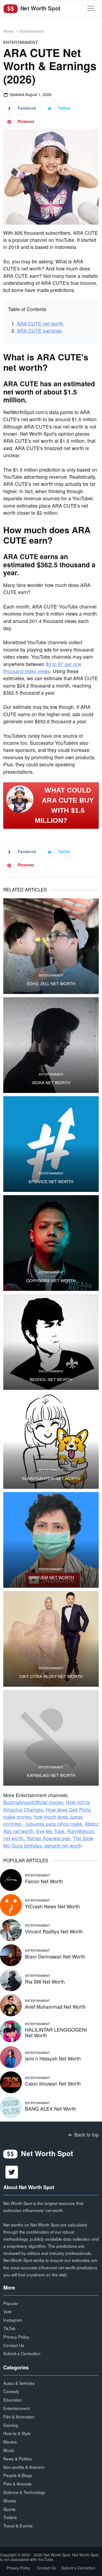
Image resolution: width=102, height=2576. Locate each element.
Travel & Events (18, 2526)
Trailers (10, 2517)
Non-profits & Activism (24, 2467)
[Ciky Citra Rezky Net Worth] (51, 1639)
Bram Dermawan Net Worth (55, 1956)
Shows (10, 2500)
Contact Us (14, 2345)
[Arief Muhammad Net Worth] (11, 2005)
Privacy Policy (16, 2337)
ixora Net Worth (51, 1083)
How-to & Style (17, 2433)
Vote (7, 2311)
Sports (9, 2509)
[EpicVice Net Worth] (51, 1144)
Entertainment (32, 31)
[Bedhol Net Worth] (51, 1342)
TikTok (9, 2328)
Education (13, 2400)
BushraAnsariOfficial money (33, 1802)
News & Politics (18, 2459)
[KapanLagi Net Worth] (51, 1738)
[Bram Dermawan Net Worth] (11, 1955)
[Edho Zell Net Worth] (51, 946)
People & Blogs (18, 2475)
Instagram (13, 2320)
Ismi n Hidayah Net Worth (53, 2058)
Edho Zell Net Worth (51, 984)
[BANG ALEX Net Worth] (11, 2107)
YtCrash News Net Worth (52, 1906)
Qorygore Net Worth (51, 1281)
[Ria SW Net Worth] (11, 1980)
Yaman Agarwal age (48, 1838)
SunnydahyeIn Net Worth (51, 1478)
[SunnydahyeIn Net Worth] (51, 1441)
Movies (10, 2442)
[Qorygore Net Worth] (51, 1243)
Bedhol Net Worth (51, 1379)
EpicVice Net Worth (51, 1182)
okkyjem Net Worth (51, 1577)
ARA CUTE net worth (40, 323)
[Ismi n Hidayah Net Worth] (11, 2057)
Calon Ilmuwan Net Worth (53, 2084)
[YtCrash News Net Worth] (11, 1904)
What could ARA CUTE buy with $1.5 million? (64, 805)
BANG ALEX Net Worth (51, 2109)
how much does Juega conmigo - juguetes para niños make (43, 1820)
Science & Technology (24, 2492)
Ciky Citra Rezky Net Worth (51, 1676)
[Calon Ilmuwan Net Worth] (11, 2082)
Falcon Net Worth (44, 1881)
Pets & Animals (17, 2484)
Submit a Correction (22, 2353)
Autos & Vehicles (19, 2383)
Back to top (86, 2134)
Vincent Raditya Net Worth (54, 1931)
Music (9, 2450)
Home (8, 31)
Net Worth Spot (40, 8)
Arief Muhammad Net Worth (55, 2007)
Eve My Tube (50, 1831)
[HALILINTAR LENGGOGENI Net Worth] (11, 2031)
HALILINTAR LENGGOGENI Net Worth (56, 2032)
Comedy (11, 2391)
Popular (11, 2303)
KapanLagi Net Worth (51, 1775)
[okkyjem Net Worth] (51, 1540)
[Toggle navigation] (91, 8)
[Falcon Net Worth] (11, 1879)
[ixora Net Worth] (51, 1045)
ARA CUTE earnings (39, 331)
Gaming (11, 2425)
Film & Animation (19, 2417)
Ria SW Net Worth (45, 1982)
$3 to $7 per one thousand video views (42, 668)
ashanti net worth (63, 1846)
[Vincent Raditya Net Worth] (11, 1929)
